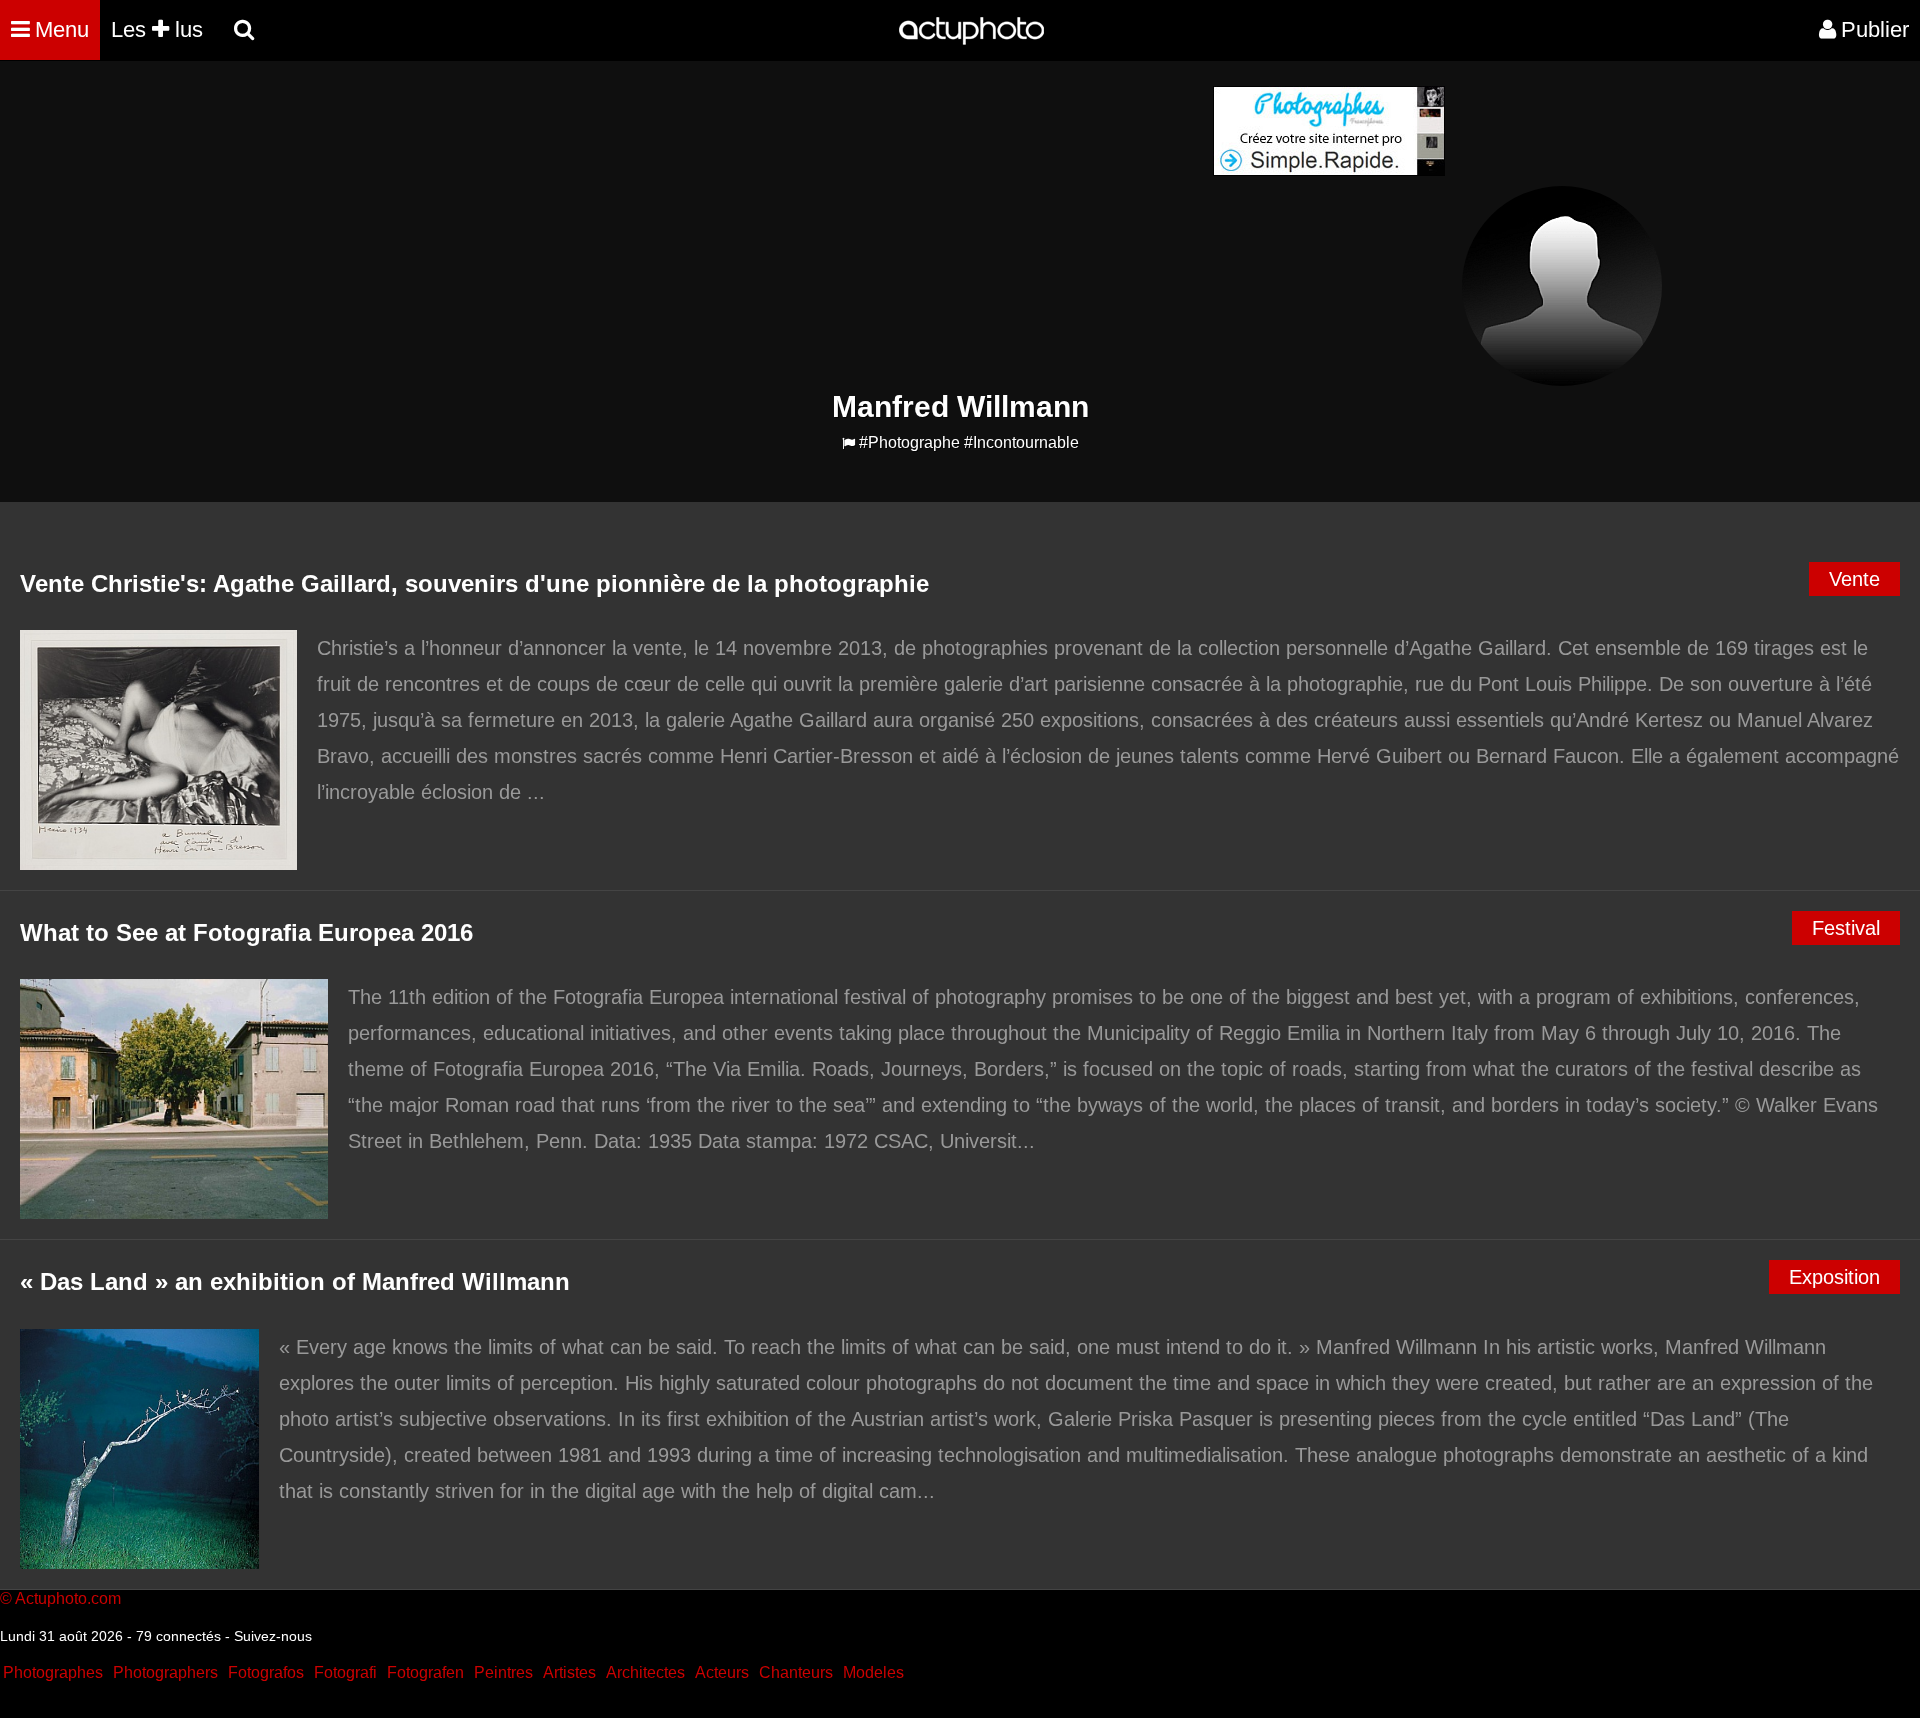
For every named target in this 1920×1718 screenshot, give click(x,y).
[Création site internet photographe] (1329, 170)
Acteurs (722, 1672)
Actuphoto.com (68, 1598)
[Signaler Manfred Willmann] (848, 443)
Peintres (503, 1672)
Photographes (53, 1672)
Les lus (157, 29)
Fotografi (345, 1672)
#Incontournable (1021, 442)
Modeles (873, 1672)
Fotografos (266, 1672)
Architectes (645, 1672)
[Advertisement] (839, 226)
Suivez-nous (273, 1636)
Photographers (165, 1672)
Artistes (569, 1672)
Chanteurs (796, 1672)
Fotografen (425, 1672)
